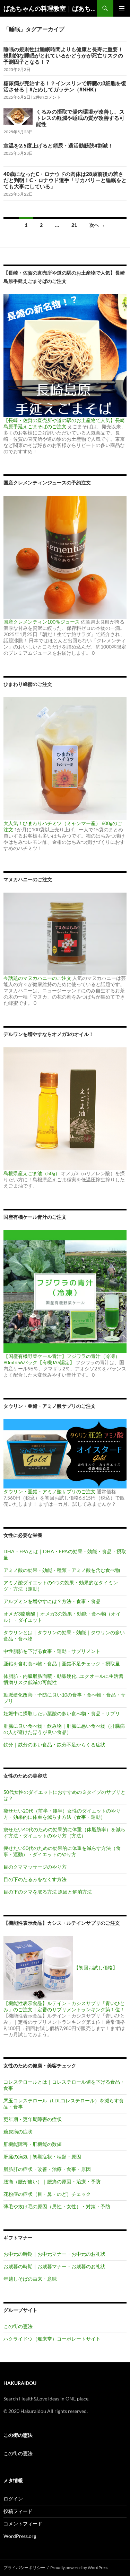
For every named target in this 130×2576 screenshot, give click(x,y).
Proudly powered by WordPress (79, 2568)
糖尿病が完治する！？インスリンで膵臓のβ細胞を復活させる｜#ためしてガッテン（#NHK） (65, 86)
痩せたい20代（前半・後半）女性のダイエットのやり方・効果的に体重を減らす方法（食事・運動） (62, 1814)
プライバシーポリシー (24, 2568)
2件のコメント (47, 97)
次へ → (97, 225)
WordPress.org (20, 2536)
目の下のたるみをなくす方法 (35, 1879)
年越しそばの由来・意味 (30, 2279)
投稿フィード (18, 2511)
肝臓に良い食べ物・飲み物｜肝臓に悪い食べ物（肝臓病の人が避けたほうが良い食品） (64, 1729)
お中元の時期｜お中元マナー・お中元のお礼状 (54, 2254)
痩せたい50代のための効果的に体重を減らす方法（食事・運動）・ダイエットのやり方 (62, 1851)
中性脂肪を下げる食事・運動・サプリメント (52, 1651)
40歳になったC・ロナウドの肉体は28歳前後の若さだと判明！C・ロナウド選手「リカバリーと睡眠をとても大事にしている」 (65, 180)
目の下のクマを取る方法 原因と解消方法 (48, 1892)
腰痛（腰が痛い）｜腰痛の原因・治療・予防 (52, 2181)
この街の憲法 (18, 2326)
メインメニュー (122, 8)
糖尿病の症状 (18, 2132)
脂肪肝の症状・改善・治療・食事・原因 (47, 2169)
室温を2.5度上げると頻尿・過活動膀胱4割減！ (58, 145)
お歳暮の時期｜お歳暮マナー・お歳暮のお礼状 (54, 2266)
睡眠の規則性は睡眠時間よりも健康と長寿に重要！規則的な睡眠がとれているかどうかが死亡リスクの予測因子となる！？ (63, 55)
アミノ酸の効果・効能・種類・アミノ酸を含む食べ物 (62, 1570)
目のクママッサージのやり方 (35, 1867)
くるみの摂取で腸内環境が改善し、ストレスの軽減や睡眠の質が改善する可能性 (80, 118)
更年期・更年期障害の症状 (33, 2119)
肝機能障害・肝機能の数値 (33, 2144)
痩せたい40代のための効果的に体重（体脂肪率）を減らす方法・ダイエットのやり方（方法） (64, 1832)
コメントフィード (23, 2524)
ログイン (13, 2499)
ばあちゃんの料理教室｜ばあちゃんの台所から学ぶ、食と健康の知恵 (50, 8)
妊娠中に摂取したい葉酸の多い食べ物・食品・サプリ (62, 1713)
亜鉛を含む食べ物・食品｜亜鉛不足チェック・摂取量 (62, 1663)
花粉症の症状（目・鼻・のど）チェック (47, 2194)
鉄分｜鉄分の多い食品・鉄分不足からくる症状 (54, 1745)
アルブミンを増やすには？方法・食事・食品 (52, 1601)
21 (74, 225)
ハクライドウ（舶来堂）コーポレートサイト (52, 2339)
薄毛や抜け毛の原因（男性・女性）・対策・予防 (57, 2206)
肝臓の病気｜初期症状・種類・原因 (42, 2157)
